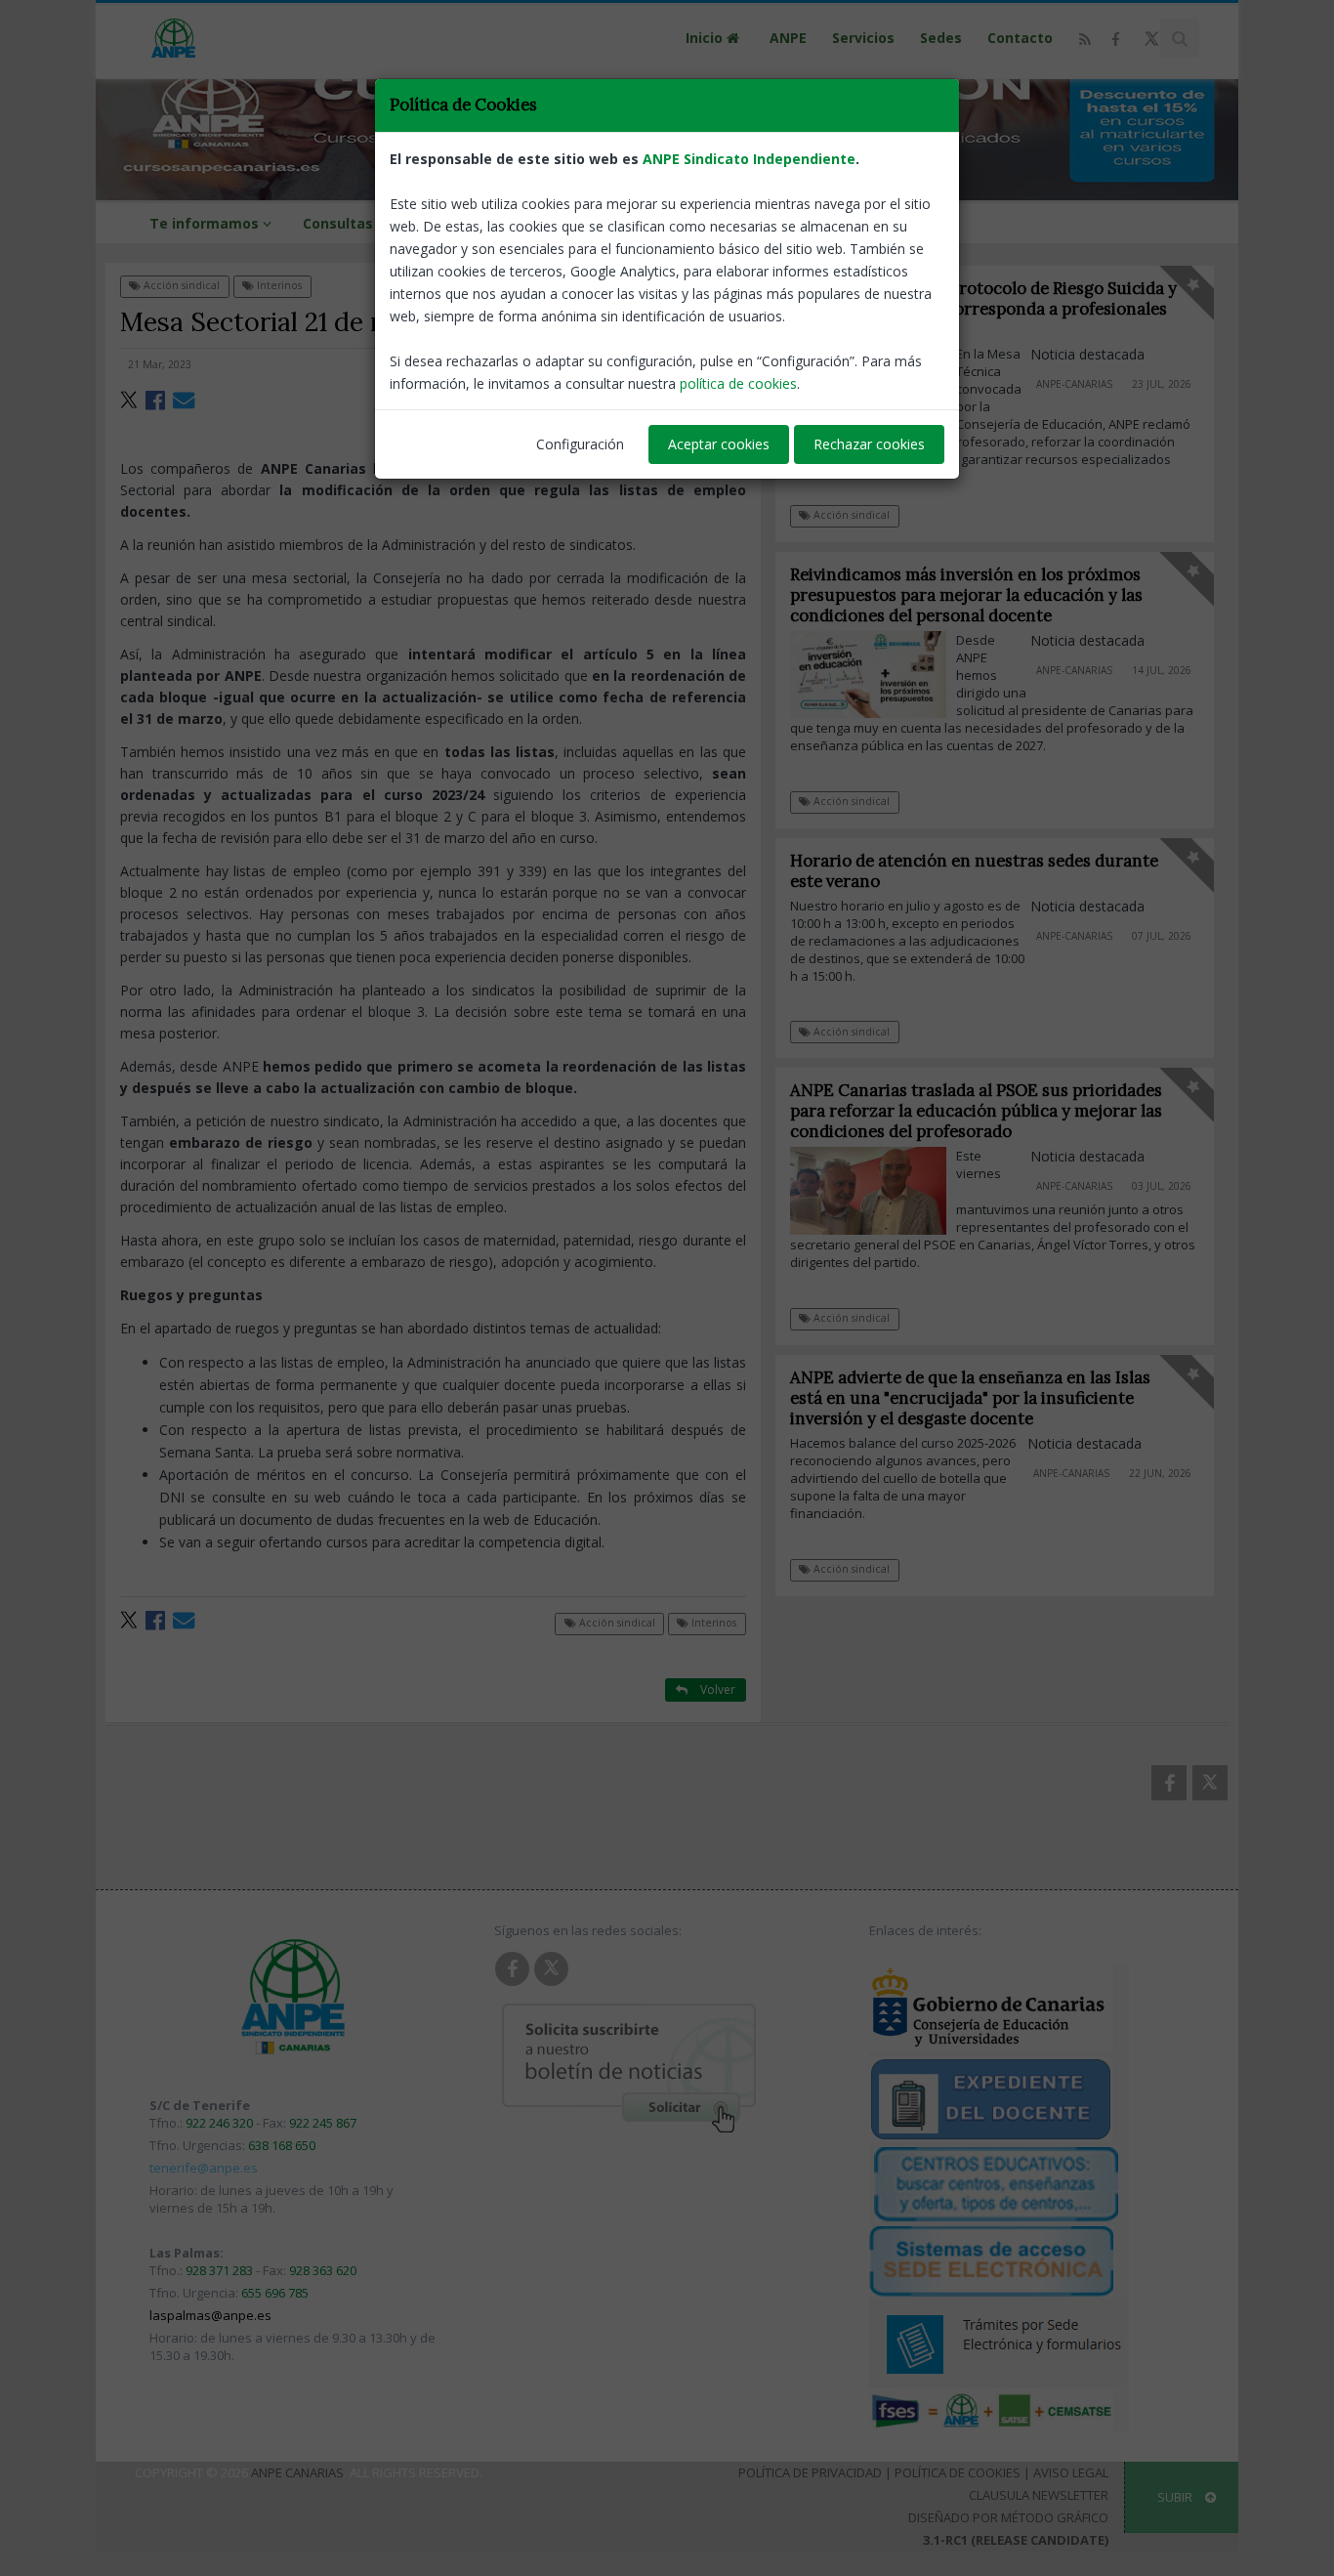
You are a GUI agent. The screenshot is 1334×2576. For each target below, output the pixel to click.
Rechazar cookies (869, 444)
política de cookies (738, 383)
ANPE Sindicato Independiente (749, 159)
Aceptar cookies (719, 444)
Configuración (580, 444)
